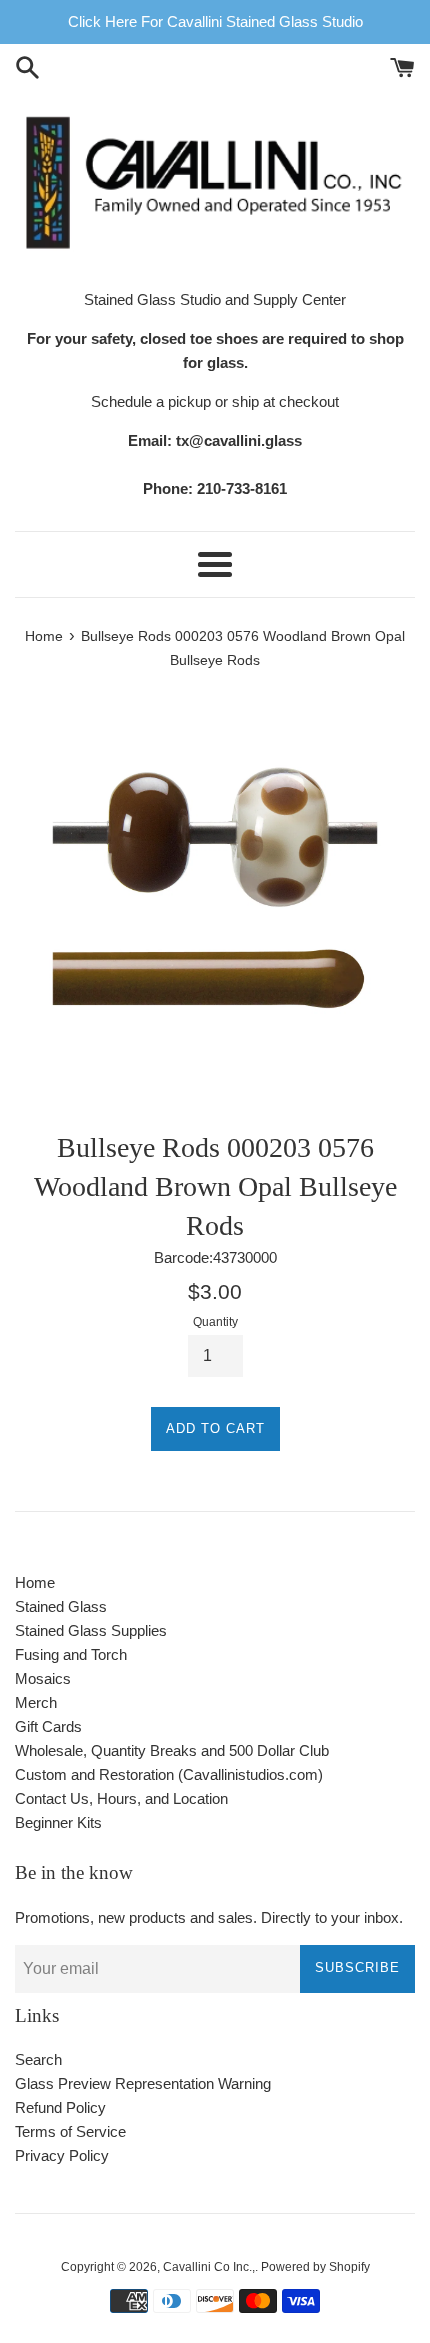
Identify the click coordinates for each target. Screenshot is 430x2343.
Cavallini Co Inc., (209, 2267)
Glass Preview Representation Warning (143, 2083)
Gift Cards (48, 1726)
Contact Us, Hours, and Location (121, 1798)
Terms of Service (70, 2131)
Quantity (215, 1322)
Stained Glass (61, 1606)
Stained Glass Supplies (91, 1630)
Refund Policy (60, 2107)
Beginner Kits (58, 1822)
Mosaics (43, 1678)
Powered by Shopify (315, 2267)
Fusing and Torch (71, 1654)
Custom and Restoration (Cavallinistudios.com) (169, 1774)
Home (35, 1582)
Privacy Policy (62, 2155)
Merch (36, 1702)
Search (38, 2059)
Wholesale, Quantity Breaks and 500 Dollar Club (172, 1750)
